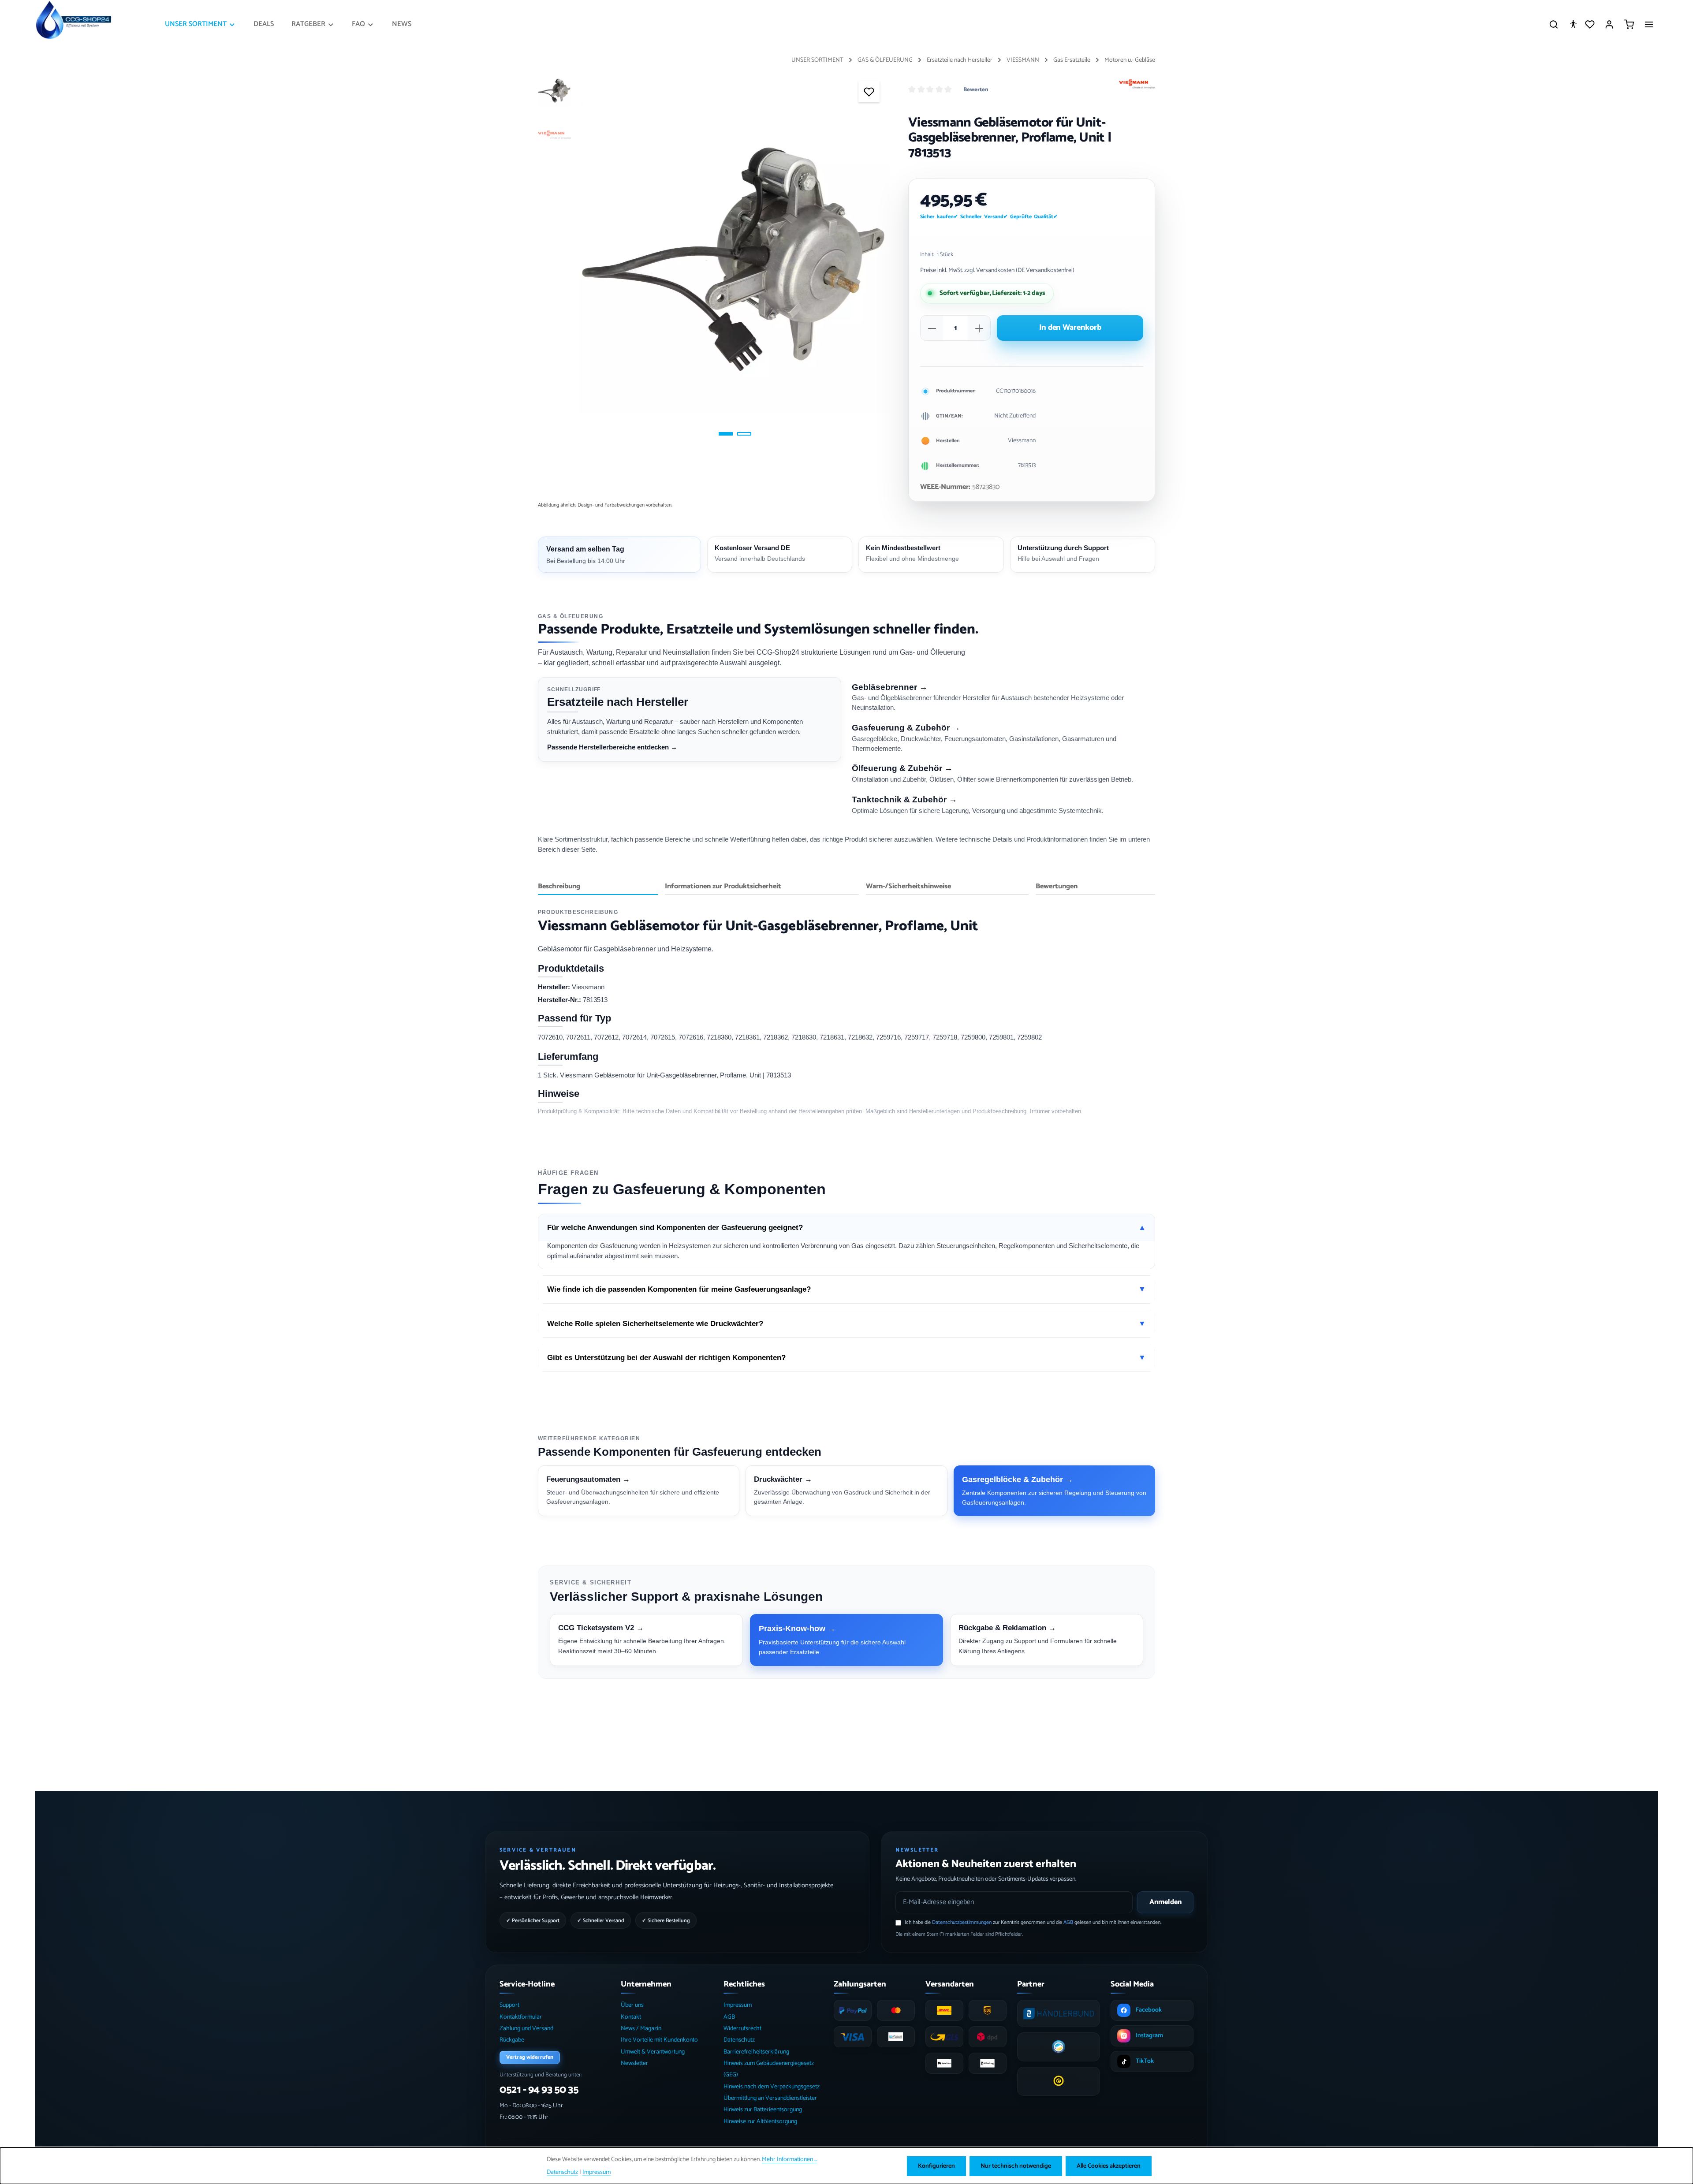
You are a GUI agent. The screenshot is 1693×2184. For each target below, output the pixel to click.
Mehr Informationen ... (789, 2160)
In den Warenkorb (1070, 328)
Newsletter (634, 2063)
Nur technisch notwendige (1016, 2166)
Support (509, 2005)
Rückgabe (512, 2040)
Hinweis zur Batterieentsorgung (763, 2110)
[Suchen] (1554, 24)
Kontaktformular (521, 2017)
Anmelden (1165, 1902)
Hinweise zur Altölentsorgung (760, 2122)
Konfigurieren (936, 2166)
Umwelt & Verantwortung (653, 2052)
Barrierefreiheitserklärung (756, 2052)
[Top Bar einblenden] (1649, 24)
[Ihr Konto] (1609, 24)
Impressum (738, 2005)
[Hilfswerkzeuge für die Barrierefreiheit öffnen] (1573, 24)
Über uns (632, 2005)
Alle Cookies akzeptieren (1109, 2166)
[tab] (598, 887)
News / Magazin (641, 2029)
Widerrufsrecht (742, 2029)
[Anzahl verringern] (932, 328)
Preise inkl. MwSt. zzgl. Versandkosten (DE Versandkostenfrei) (997, 270)
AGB (1068, 1922)
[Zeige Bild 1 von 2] (726, 434)
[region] (714, 258)
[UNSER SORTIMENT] (200, 24)
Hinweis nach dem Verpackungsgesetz (772, 2087)
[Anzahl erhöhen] (979, 328)
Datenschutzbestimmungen (962, 1922)
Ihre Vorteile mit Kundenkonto (659, 2040)
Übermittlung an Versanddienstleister (770, 2098)
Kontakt (631, 2017)
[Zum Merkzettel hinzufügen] (869, 92)
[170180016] (735, 258)
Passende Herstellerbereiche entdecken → (612, 747)
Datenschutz (739, 2040)
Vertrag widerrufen (530, 2057)
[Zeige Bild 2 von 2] (744, 434)
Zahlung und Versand (526, 2029)
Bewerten (976, 90)
